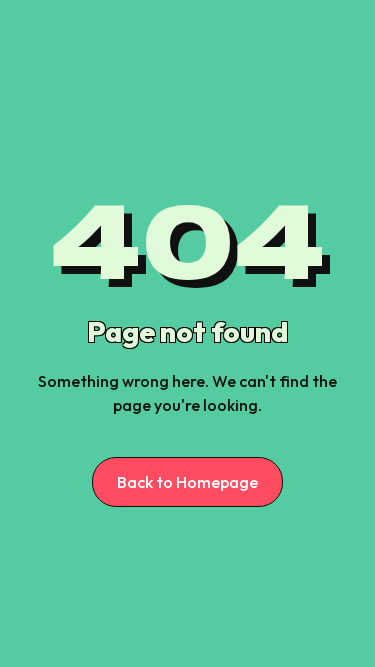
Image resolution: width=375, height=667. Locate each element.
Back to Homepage (187, 482)
